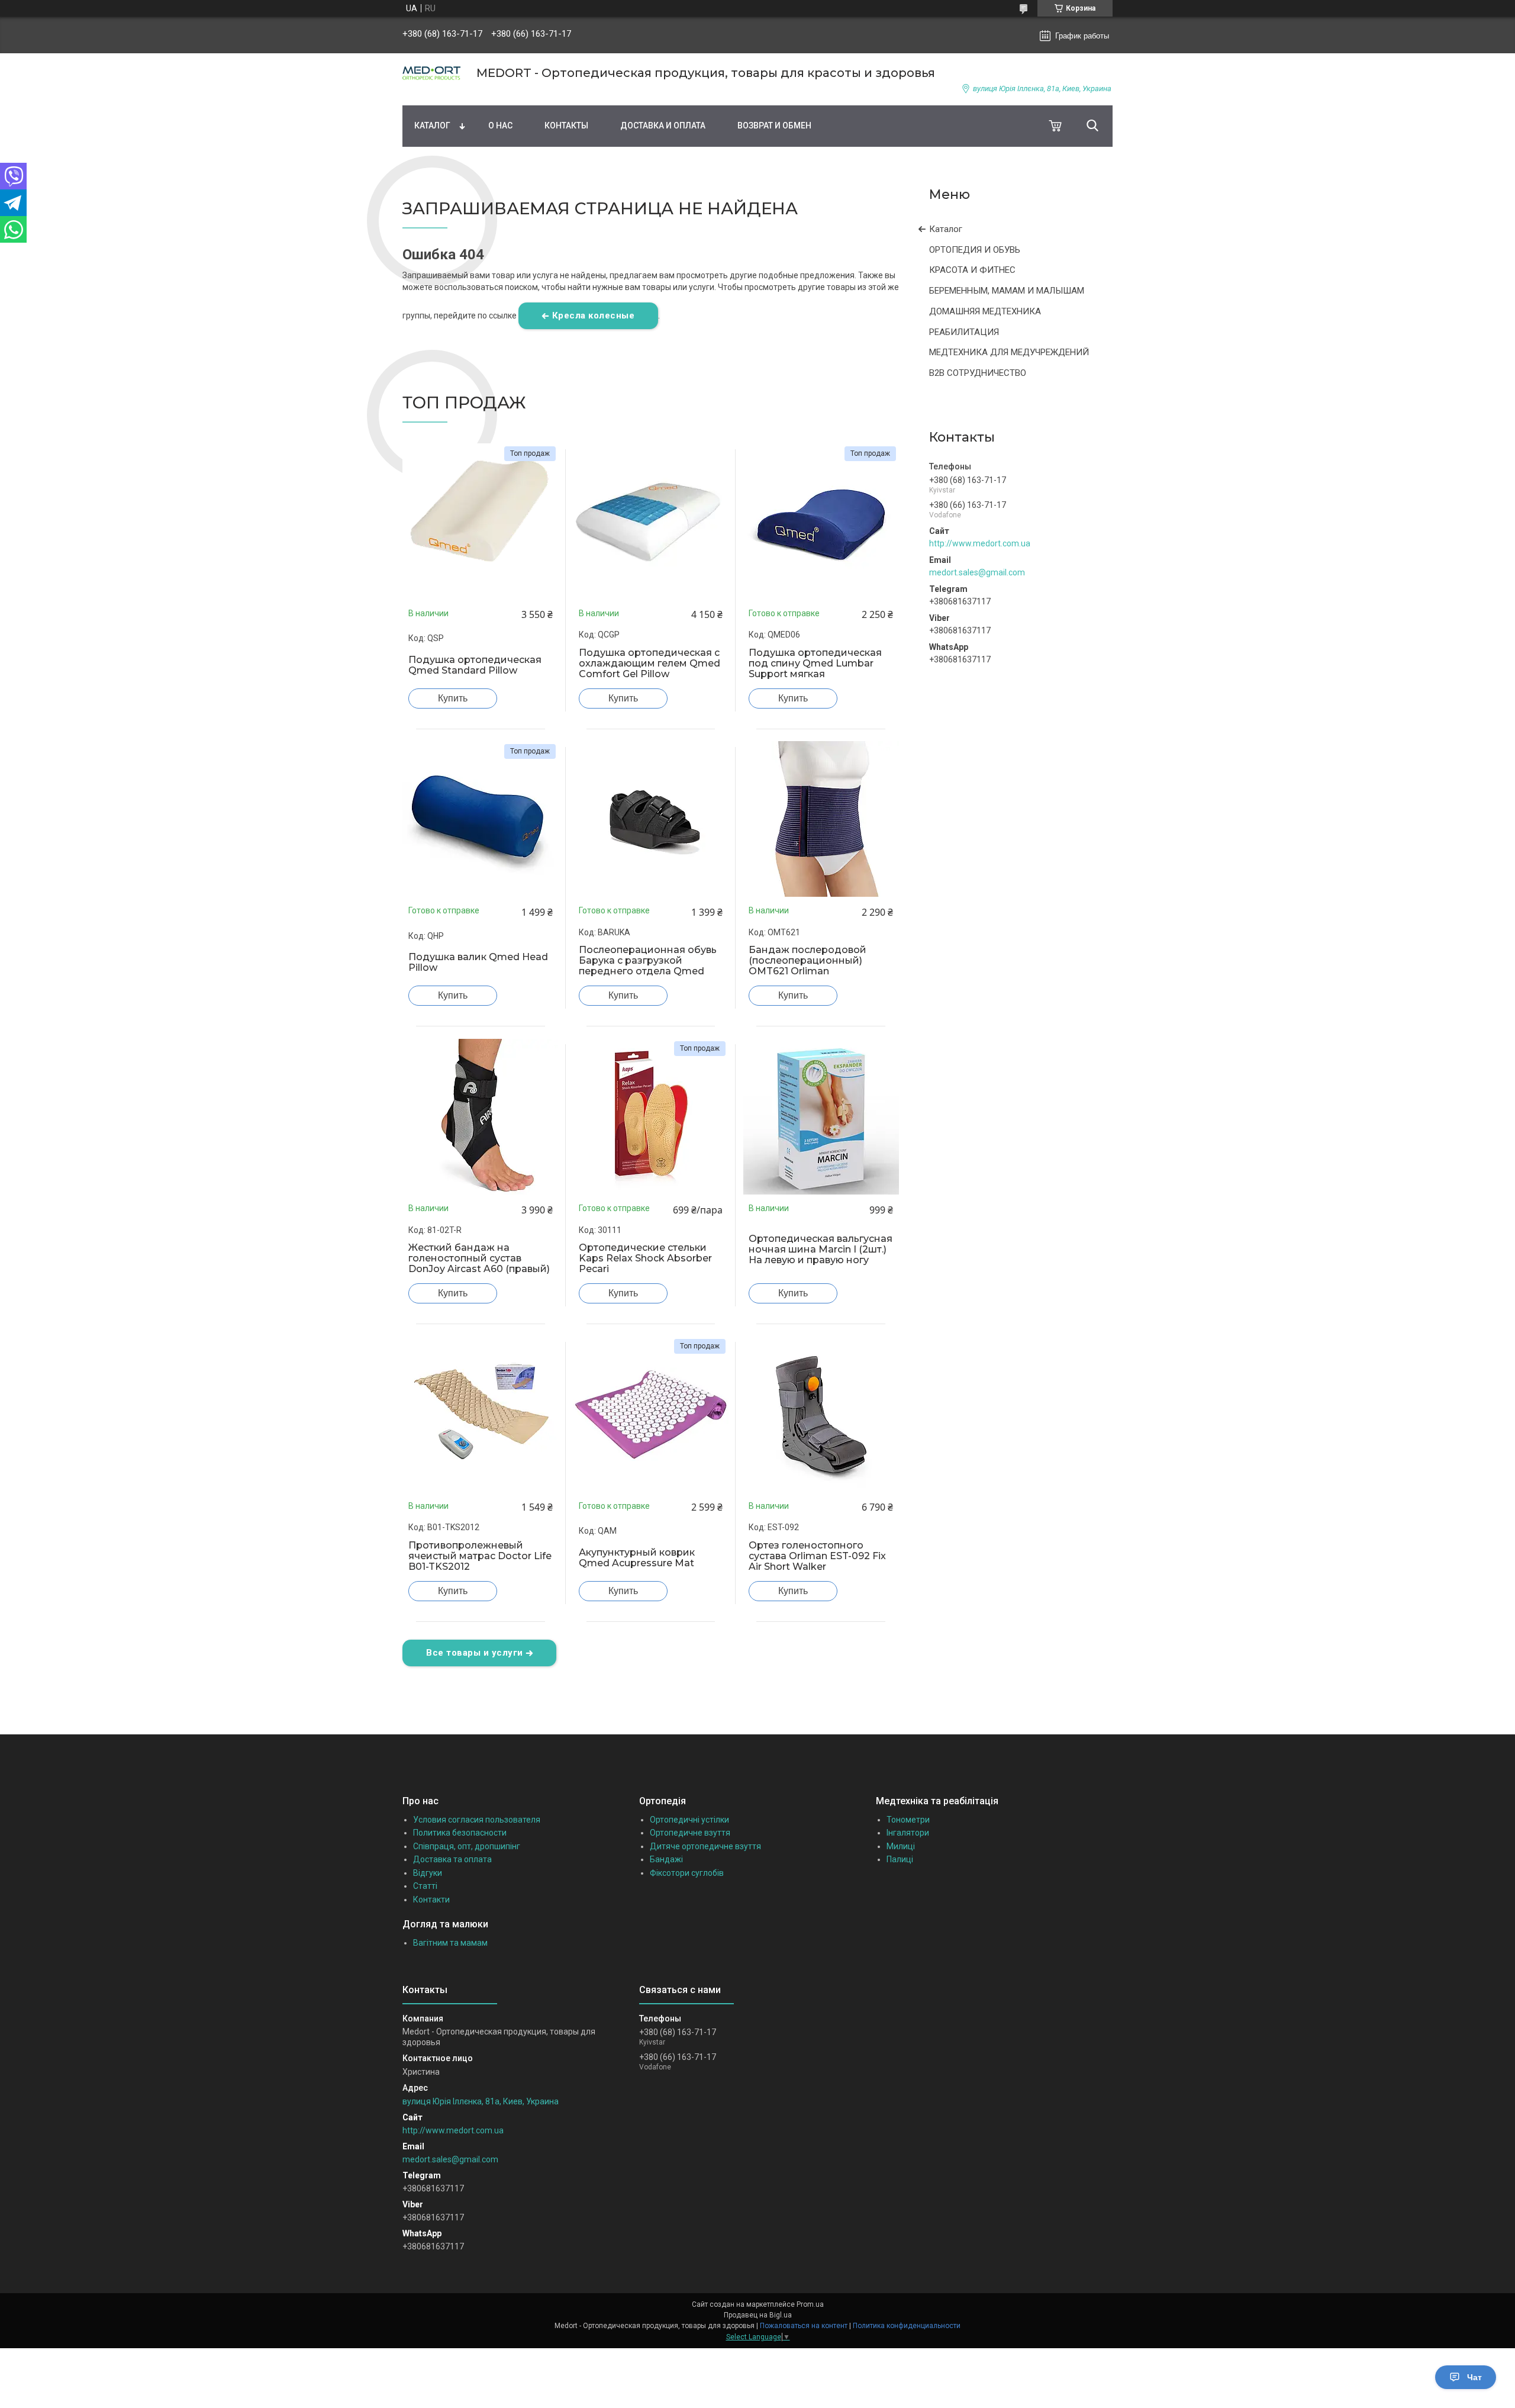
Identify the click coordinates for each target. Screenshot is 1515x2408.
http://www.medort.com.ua (980, 543)
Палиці (900, 1859)
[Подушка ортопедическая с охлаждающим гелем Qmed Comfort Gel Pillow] (651, 521)
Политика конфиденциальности (907, 2326)
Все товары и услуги (475, 1653)
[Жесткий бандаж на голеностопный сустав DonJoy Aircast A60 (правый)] (481, 1116)
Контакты (566, 125)
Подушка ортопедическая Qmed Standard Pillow (475, 665)
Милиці (901, 1846)
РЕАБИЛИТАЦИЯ (964, 332)
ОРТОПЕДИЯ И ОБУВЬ (975, 250)
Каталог (432, 125)
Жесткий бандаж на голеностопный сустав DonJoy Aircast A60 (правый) (479, 1258)
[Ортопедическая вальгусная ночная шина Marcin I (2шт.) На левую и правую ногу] (821, 1116)
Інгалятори (908, 1833)
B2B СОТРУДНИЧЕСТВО (978, 373)
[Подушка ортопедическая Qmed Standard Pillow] (481, 521)
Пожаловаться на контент (804, 2326)
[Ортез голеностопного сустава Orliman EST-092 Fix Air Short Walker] (821, 1414)
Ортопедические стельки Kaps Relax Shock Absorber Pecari (645, 1258)
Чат (1474, 2377)
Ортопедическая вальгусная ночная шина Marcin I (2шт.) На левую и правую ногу (821, 1250)
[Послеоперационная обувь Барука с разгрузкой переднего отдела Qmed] (651, 819)
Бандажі (666, 1859)
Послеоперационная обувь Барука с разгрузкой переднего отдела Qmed (648, 961)
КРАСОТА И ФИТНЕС (972, 270)
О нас (500, 125)
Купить (453, 698)
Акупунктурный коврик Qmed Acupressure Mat (637, 1558)
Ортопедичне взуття (690, 1833)
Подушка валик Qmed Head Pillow (478, 962)
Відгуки (428, 1873)
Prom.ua (810, 2304)
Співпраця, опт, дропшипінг (467, 1846)
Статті (425, 1886)
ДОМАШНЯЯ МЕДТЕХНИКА (985, 311)
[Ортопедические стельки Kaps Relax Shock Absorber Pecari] (651, 1116)
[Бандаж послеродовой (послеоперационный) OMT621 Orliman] (821, 819)
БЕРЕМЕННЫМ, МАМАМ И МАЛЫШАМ (1007, 291)
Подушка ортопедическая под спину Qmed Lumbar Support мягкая (815, 664)
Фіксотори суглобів (687, 1873)
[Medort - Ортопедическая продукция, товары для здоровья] (432, 73)
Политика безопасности (460, 1833)
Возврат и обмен (774, 125)
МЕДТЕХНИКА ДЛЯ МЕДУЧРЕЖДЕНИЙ (1009, 352)
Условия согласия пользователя (477, 1820)
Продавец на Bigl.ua (758, 2315)
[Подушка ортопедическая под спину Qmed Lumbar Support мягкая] (821, 521)
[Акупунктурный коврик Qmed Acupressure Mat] (651, 1414)
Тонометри (908, 1820)
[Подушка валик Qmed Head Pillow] (481, 819)
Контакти (431, 1900)
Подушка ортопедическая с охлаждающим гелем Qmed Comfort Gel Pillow (649, 664)
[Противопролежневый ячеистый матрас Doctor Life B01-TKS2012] (481, 1414)
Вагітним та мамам (450, 1943)
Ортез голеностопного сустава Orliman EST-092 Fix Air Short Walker (817, 1556)
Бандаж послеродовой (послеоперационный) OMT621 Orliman (808, 961)
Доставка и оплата (663, 125)
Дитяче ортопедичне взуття (705, 1846)
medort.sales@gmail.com (977, 572)
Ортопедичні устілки (689, 1820)
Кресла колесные (594, 316)
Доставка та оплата (452, 1859)
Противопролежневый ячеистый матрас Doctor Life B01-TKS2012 (480, 1556)
